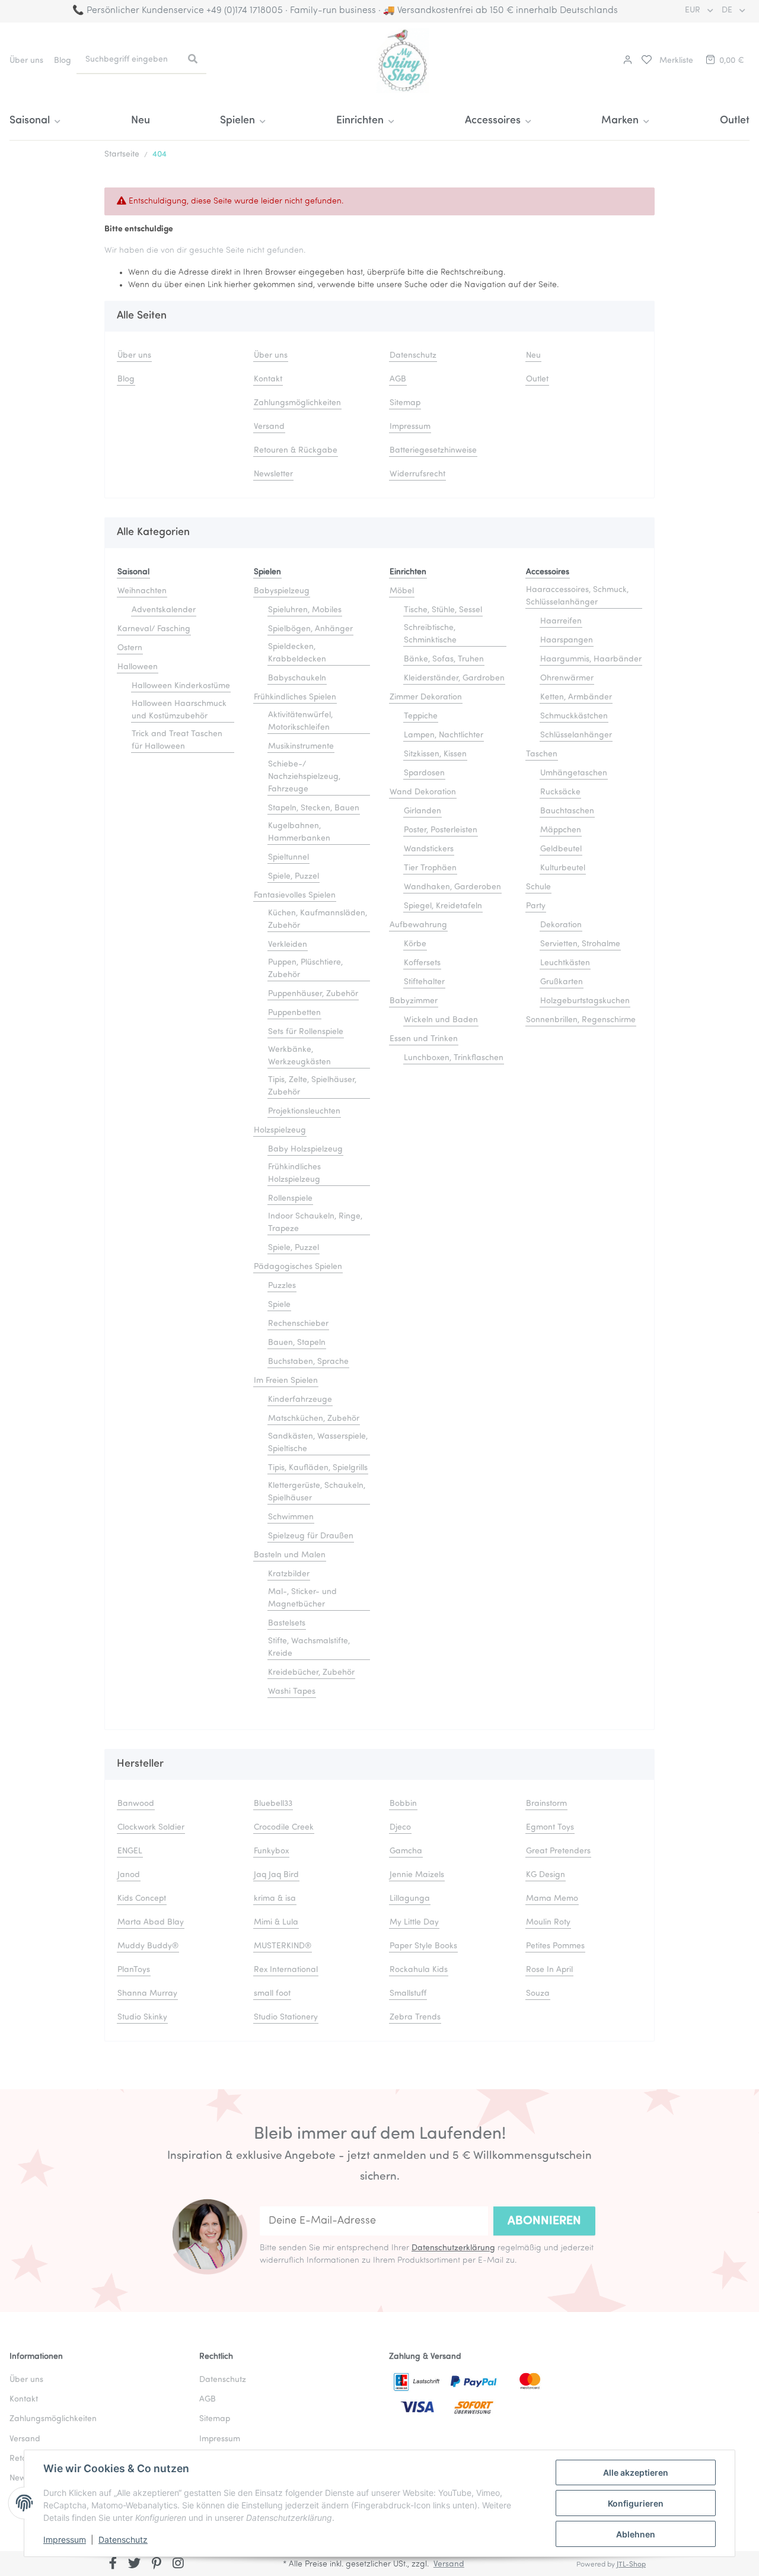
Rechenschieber (298, 1324)
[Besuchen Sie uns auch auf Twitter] (135, 2565)
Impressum (65, 2540)
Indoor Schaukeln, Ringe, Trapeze (315, 1223)
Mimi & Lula (276, 1923)
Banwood (136, 1804)
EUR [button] (694, 10)
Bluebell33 (273, 1804)
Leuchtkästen (565, 963)
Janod (129, 1875)
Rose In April (549, 1970)
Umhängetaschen (574, 773)
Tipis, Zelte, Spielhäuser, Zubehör (312, 1086)
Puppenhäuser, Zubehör (313, 994)
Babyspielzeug (282, 591)
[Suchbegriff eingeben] (193, 60)
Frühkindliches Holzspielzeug (294, 1173)
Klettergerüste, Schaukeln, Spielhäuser (317, 1492)
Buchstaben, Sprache (308, 1362)
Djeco (400, 1828)
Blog (63, 61)
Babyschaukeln (297, 678)
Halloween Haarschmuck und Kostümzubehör (179, 710)
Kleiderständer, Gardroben (454, 678)
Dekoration (561, 925)
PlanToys (134, 1970)
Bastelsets (287, 1623)
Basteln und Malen (290, 1555)
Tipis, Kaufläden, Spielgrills (318, 1468)
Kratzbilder (289, 1574)
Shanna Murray (147, 1994)
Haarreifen (561, 621)
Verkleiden (288, 945)
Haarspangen (567, 640)
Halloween (138, 667)
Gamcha (406, 1851)
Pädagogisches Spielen (298, 1267)
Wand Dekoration (423, 792)
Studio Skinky (142, 2017)
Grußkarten (562, 982)
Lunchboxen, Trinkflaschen (454, 1058)
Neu (141, 121)
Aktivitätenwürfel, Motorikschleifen (300, 721)
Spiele (279, 1305)
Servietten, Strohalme (580, 944)
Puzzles (282, 1286)
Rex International (286, 1970)
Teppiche (421, 716)
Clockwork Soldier (151, 1828)
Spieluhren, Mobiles (305, 610)
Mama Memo (552, 1899)
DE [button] (728, 10)
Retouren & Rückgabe (296, 451)
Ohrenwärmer (567, 678)
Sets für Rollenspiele (306, 1032)
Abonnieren (544, 2221)
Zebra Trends (415, 2017)
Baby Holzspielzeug (305, 1149)
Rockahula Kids (419, 1970)
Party (536, 906)
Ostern (130, 648)
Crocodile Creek (284, 1828)
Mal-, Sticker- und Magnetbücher (302, 1598)
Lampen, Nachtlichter (444, 735)
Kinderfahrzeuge (300, 1400)
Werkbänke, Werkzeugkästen (299, 1056)
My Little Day (414, 1923)
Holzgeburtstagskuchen (585, 1001)
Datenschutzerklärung (453, 2248)
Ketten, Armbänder (576, 697)
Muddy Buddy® (148, 1946)
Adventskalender (164, 610)
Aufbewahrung (418, 925)
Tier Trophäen (430, 868)
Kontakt (268, 379)
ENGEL (130, 1851)
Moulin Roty (548, 1923)
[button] (626, 61)
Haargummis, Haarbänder (591, 659)
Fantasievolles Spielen (295, 896)
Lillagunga (410, 1899)
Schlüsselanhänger (576, 735)
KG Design (546, 1875)
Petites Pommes (555, 1946)
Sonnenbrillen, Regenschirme (581, 1020)
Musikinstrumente (301, 747)
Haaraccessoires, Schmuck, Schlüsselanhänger (577, 596)
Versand (269, 427)
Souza (538, 1994)
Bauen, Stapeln (297, 1343)
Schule (538, 887)
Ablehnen (636, 2534)
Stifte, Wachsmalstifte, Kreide (309, 1648)
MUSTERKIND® (283, 1946)
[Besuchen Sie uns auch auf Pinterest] (156, 2565)
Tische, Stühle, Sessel (443, 610)
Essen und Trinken (424, 1039)
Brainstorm (546, 1804)
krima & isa (275, 1899)
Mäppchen (561, 830)
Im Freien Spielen (286, 1381)
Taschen (542, 754)
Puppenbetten (294, 1013)
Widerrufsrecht (417, 474)
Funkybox (271, 1851)
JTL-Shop (631, 2565)
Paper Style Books (423, 1946)
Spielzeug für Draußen (311, 1536)
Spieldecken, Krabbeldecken (297, 653)
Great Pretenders (558, 1851)
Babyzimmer (414, 1001)
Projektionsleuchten (304, 1112)
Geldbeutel (561, 849)
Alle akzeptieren (636, 2472)
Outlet (735, 121)
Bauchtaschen (567, 811)
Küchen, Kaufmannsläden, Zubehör (318, 920)
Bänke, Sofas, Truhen (444, 659)
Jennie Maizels (417, 1875)
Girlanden (422, 811)
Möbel (402, 591)
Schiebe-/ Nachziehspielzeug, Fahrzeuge (304, 777)
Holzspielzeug (280, 1130)
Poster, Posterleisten (441, 830)
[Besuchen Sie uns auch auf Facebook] (113, 2565)
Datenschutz (123, 2540)
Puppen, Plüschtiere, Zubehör (305, 969)
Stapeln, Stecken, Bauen (314, 808)
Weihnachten (142, 591)
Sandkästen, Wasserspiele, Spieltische (318, 1443)
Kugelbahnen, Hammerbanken (299, 832)
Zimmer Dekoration (426, 697)
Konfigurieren (636, 2503)
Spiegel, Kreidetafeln (443, 906)
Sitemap (405, 403)
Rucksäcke (560, 792)
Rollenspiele (290, 1199)
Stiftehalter (424, 982)
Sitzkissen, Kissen (435, 754)
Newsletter (273, 474)
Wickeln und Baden (441, 1020)
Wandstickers (429, 849)
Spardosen (424, 773)
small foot (272, 1994)
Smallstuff (408, 1994)
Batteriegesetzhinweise (433, 451)
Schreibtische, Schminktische (430, 634)
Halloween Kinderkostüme (181, 686)
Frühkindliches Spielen (295, 697)
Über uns (26, 61)
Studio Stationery (286, 2017)
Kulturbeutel (563, 868)
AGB (398, 379)
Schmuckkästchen (574, 716)
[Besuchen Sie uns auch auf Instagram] (178, 2565)
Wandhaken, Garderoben (452, 887)
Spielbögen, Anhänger (310, 629)
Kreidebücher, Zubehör (311, 1673)
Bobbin (403, 1804)
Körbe (415, 944)
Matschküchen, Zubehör (314, 1419)
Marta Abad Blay (151, 1923)
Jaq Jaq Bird (276, 1875)
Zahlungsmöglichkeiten (297, 403)
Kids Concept (142, 1899)
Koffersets (422, 963)
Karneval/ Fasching (154, 629)
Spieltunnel (288, 858)
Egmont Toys (550, 1828)
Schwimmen (291, 1517)
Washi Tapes (292, 1692)
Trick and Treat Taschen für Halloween (177, 740)
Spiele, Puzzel (294, 877)
